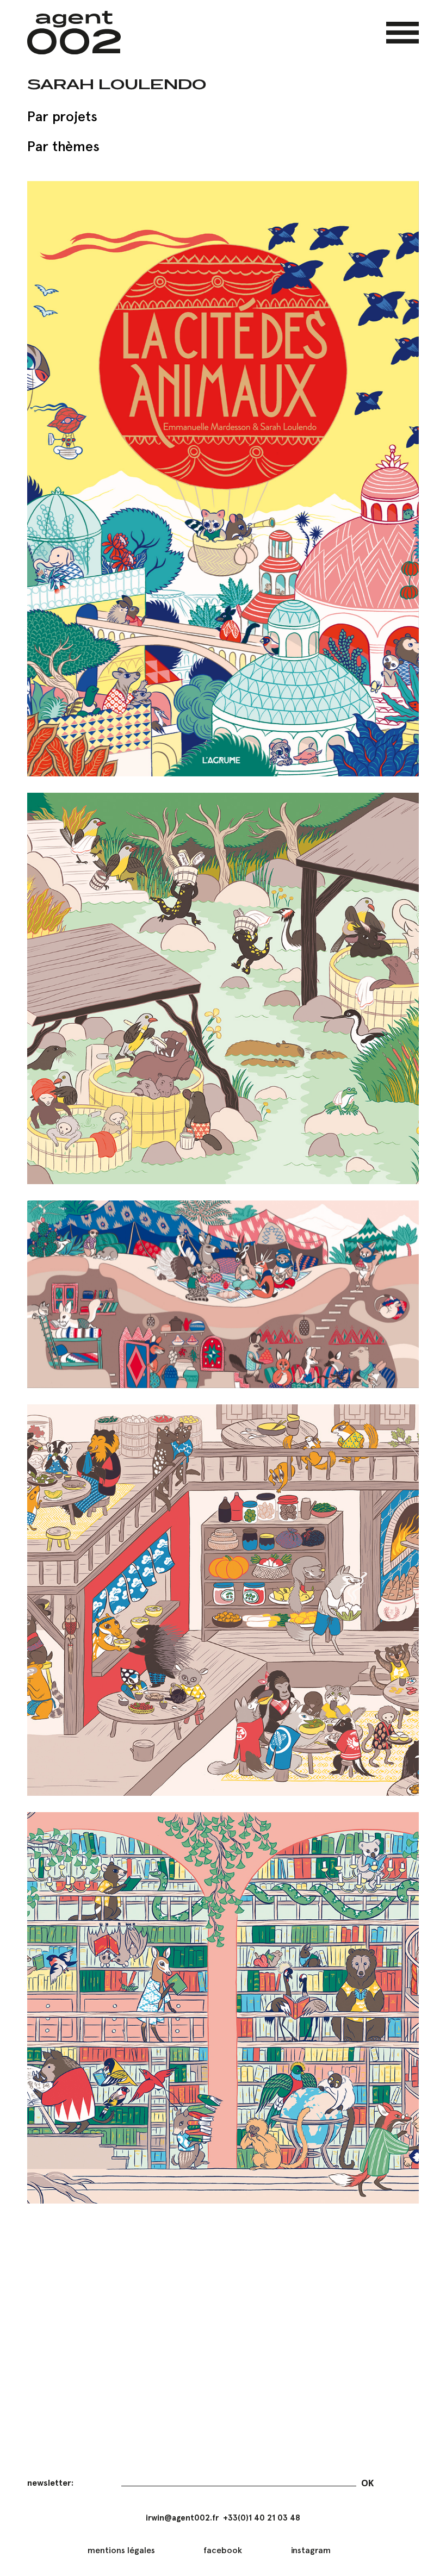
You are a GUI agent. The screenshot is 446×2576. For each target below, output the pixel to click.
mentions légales (121, 2550)
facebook (223, 2550)
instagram (311, 2550)
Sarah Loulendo (117, 84)
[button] (402, 33)
